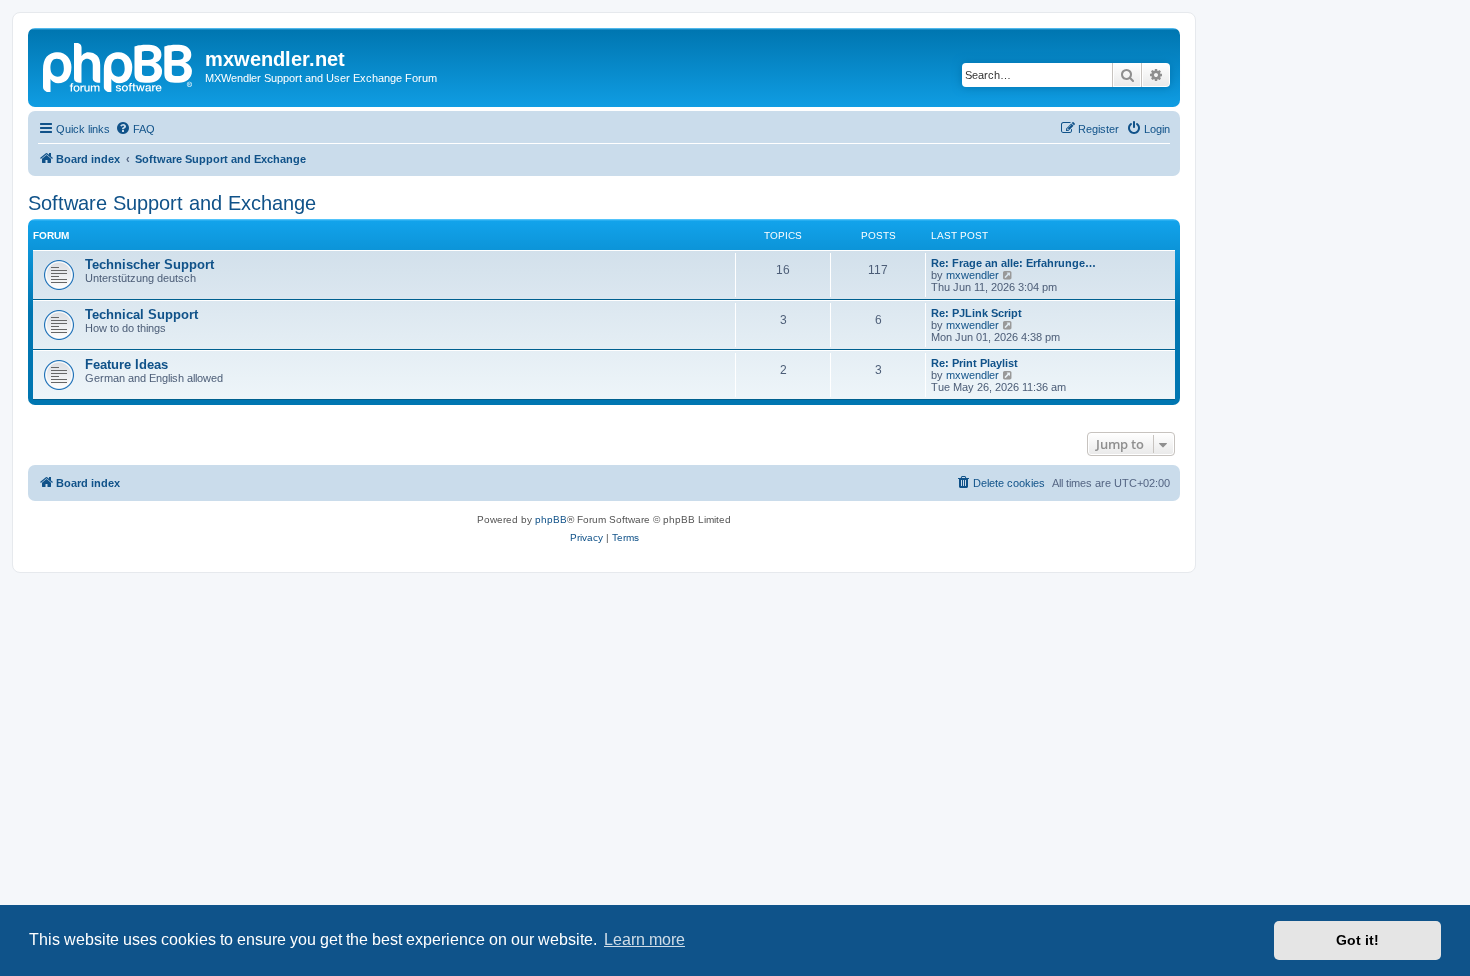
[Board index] (119, 65)
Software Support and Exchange (172, 203)
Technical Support (141, 314)
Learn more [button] (644, 939)
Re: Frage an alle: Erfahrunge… (1013, 263)
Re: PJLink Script (976, 313)
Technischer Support (149, 264)
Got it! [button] (1357, 940)
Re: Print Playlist (974, 363)
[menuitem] (135, 129)
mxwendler (972, 275)
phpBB (551, 519)
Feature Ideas (126, 364)
